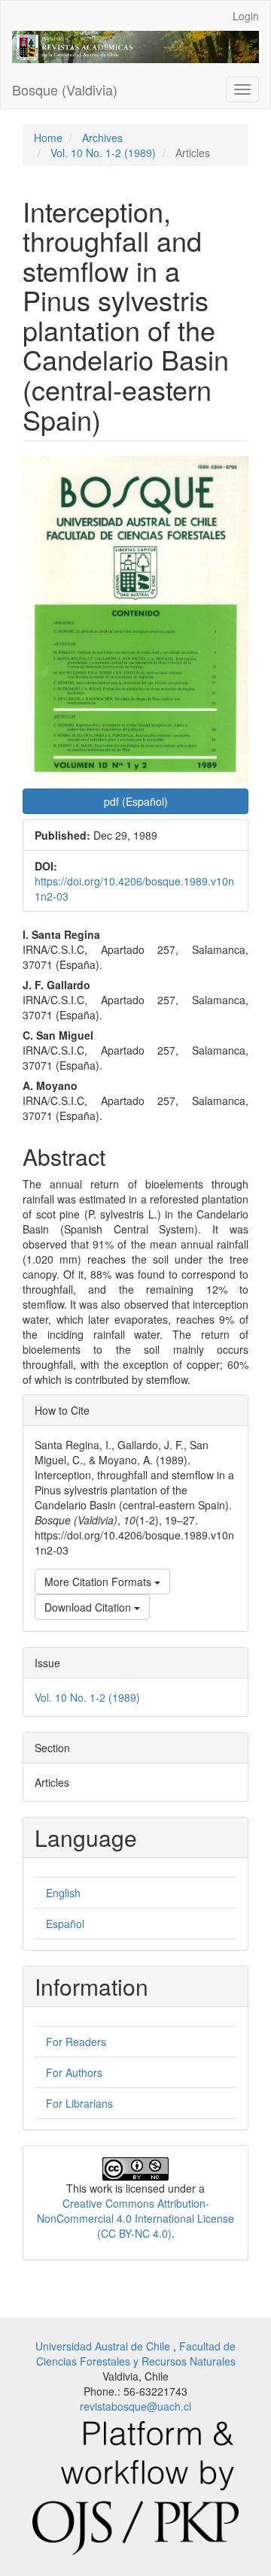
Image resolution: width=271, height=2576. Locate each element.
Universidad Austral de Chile (104, 2346)
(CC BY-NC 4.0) (134, 2233)
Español (65, 1924)
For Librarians (79, 2103)
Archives (102, 138)
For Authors (74, 2072)
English (63, 1893)
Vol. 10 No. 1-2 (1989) (103, 153)
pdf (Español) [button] (136, 801)
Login (246, 16)
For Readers (76, 2042)
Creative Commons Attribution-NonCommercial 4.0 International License (135, 2211)
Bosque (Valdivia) (65, 89)
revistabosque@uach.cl (135, 2406)
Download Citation (89, 1607)
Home (48, 138)
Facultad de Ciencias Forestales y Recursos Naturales (136, 2354)
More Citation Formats (99, 1582)
